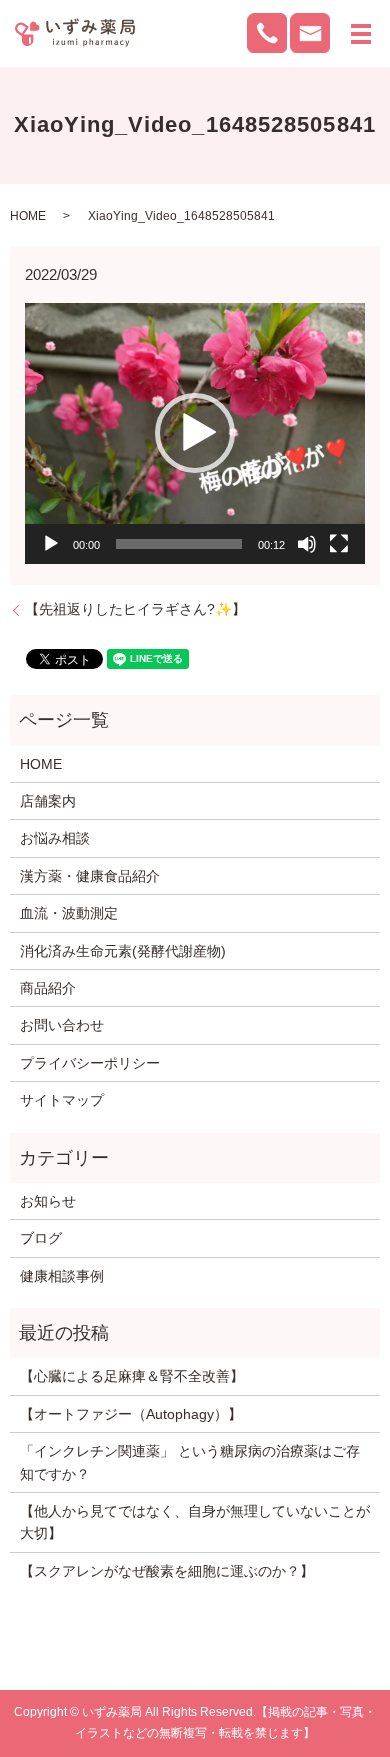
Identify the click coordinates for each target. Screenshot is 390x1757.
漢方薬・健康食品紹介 (90, 876)
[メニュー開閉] (361, 34)
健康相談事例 (62, 1276)
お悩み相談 (55, 838)
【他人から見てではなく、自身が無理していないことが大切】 (195, 1522)
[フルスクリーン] (339, 544)
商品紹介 (48, 988)
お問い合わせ (62, 1025)
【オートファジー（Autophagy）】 (131, 1414)
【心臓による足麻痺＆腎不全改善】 (132, 1376)
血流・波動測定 (69, 913)
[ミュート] (307, 544)
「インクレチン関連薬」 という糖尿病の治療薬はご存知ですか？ (190, 1462)
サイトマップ (62, 1100)
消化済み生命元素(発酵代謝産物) (123, 951)
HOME (28, 216)
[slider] (179, 544)
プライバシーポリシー (90, 1063)
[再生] (51, 544)
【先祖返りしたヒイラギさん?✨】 (135, 609)
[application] (195, 433)
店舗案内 (48, 801)
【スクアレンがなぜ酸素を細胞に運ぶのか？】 (167, 1571)
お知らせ (48, 1201)
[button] (195, 433)
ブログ (41, 1238)
